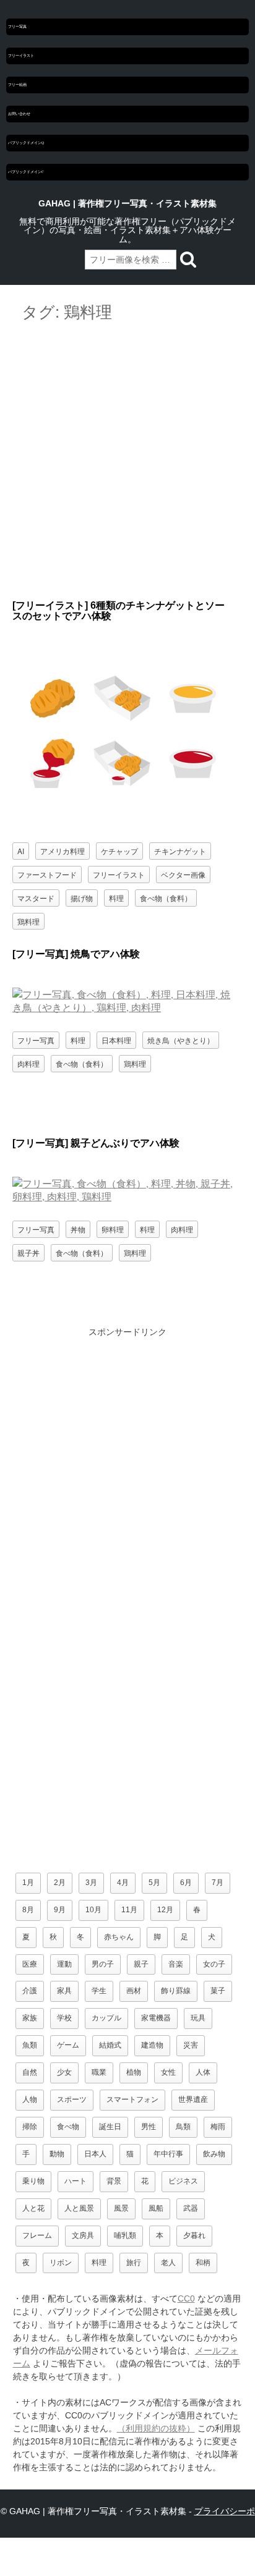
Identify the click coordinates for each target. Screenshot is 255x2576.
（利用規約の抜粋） (156, 2428)
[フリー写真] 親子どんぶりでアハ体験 (96, 1143)
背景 (114, 2181)
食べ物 (68, 2127)
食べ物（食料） (166, 898)
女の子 (214, 1964)
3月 (91, 1883)
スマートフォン (132, 2099)
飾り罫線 (176, 1991)
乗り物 (33, 2181)
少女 (64, 2072)
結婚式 (110, 2045)
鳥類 (183, 2127)
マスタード (36, 898)
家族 (30, 2018)
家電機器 (156, 2018)
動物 (57, 2154)
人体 (203, 2072)
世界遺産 (193, 2099)
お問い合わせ (19, 114)
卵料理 (113, 1229)
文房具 (83, 2235)
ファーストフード (47, 874)
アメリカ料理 (63, 851)
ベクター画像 (183, 874)
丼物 (78, 1229)
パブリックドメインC (26, 172)
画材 (134, 1991)
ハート (76, 2181)
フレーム (37, 2235)
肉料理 (28, 1063)
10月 (93, 1910)
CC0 (186, 2298)
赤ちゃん (119, 1937)
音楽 (176, 1964)
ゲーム (68, 2045)
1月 (28, 1883)
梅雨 (218, 2127)
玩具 (198, 2018)
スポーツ (72, 2099)
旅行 (134, 2263)
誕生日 (110, 2127)
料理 (116, 898)
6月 (186, 1883)
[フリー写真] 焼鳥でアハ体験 (76, 954)
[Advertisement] (127, 462)
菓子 (218, 1991)
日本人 (95, 2154)
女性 (168, 2072)
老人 (168, 2263)
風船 (156, 2208)
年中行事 (168, 2154)
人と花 (33, 2208)
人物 (30, 2099)
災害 (191, 2045)
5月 (154, 1883)
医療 (30, 1964)
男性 (149, 2127)
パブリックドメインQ (26, 143)
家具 (64, 1991)
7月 (218, 1883)
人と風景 (79, 2208)
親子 (141, 1964)
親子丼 (28, 1252)
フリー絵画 (17, 85)
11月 (129, 1910)
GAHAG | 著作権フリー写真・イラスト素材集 (127, 203)
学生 (99, 1991)
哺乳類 (125, 2235)
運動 (64, 1964)
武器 (191, 2208)
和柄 (203, 2263)
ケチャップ (119, 851)
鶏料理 (28, 921)
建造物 (152, 2045)
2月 (60, 1883)
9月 (60, 1910)
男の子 (103, 1964)
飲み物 (214, 2154)
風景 (121, 2208)
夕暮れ (194, 2235)
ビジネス (183, 2181)
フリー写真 (17, 27)
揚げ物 (82, 898)
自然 (30, 2072)
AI (21, 851)
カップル (106, 2018)
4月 (123, 1883)
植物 (134, 2072)
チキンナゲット (180, 851)
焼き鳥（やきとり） (181, 1040)
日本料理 (116, 1040)
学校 (64, 2018)
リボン (61, 2263)
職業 (99, 2072)
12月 (165, 1910)
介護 (30, 1991)
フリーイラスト (21, 56)
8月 (28, 1910)
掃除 (30, 2127)
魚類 (30, 2045)
